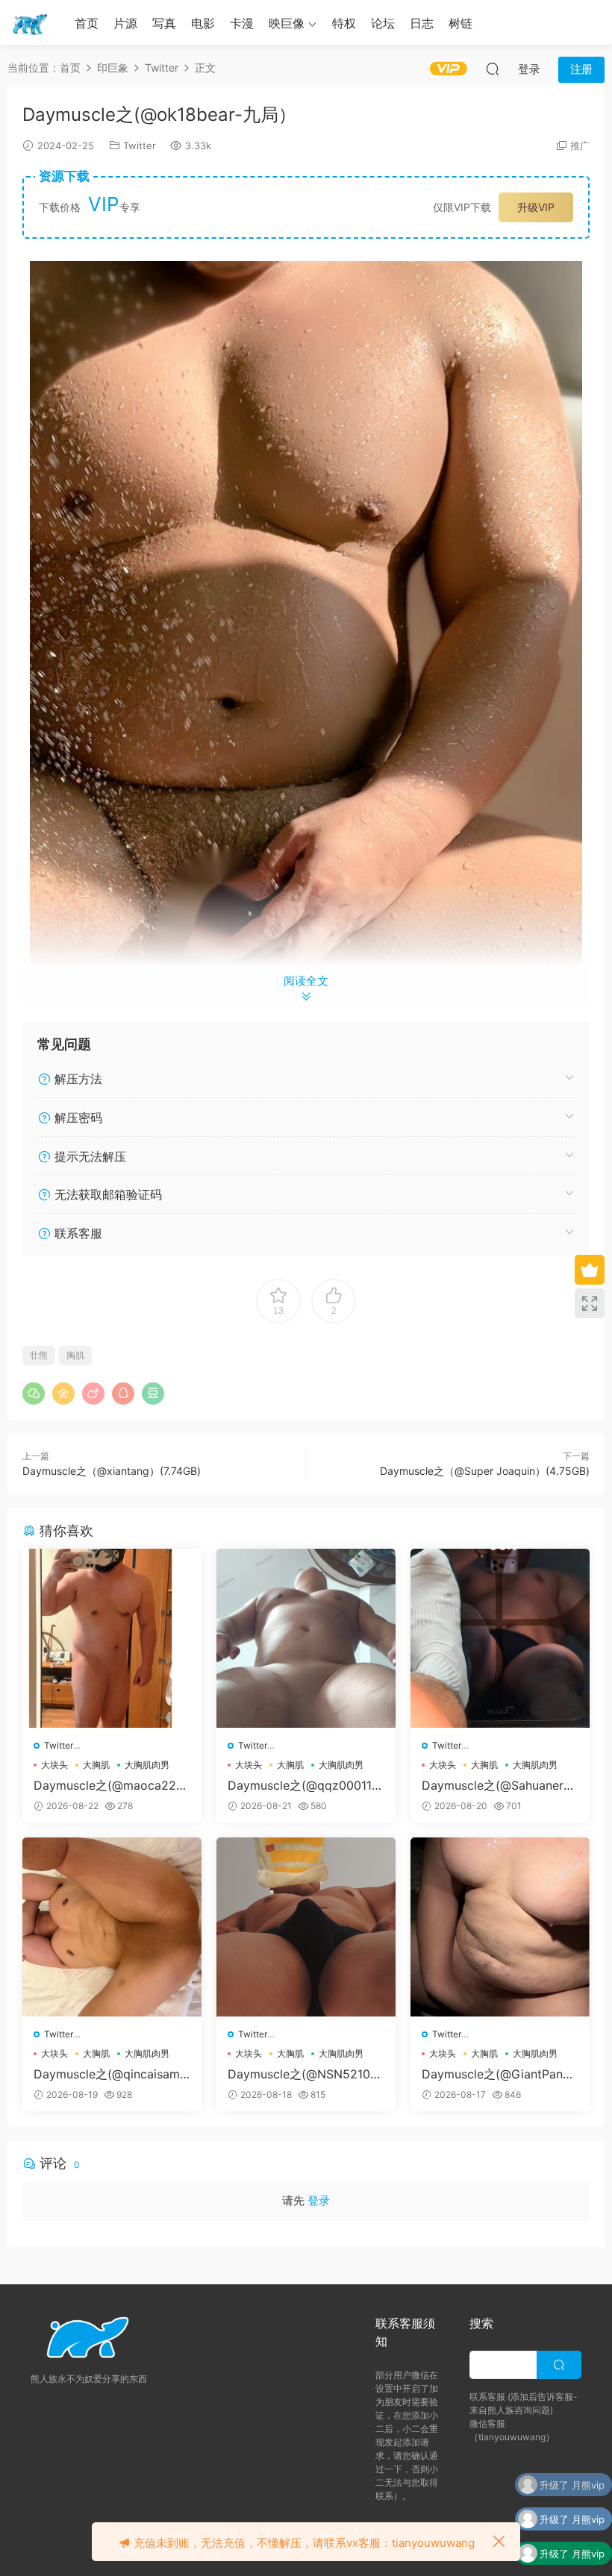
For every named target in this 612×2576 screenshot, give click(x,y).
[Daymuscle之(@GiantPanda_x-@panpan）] (500, 1927)
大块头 (54, 1765)
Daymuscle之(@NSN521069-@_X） (303, 2074)
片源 (125, 23)
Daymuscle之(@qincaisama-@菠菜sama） (110, 2074)
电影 (203, 23)
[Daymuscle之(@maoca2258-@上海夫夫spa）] (112, 1638)
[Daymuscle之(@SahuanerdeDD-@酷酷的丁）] (500, 1638)
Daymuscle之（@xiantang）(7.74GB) (112, 1471)
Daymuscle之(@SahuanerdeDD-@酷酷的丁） (500, 1785)
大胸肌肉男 (147, 1765)
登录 (319, 2200)
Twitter (140, 145)
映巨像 (287, 23)
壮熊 (39, 1355)
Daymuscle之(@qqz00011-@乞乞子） (302, 1785)
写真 (164, 23)
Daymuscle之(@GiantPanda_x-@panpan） (499, 2074)
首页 (87, 23)
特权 (344, 23)
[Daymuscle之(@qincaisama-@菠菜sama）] (112, 1927)
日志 (422, 23)
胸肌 (75, 1355)
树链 (460, 23)
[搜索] (493, 69)
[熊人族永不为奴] (30, 22)
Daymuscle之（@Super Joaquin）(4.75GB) (485, 1471)
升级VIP (536, 207)
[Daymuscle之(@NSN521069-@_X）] (306, 1927)
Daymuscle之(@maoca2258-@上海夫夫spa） (109, 1785)
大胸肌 (96, 1765)
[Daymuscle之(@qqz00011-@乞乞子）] (306, 1638)
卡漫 (242, 23)
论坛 (383, 23)
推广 (580, 145)
